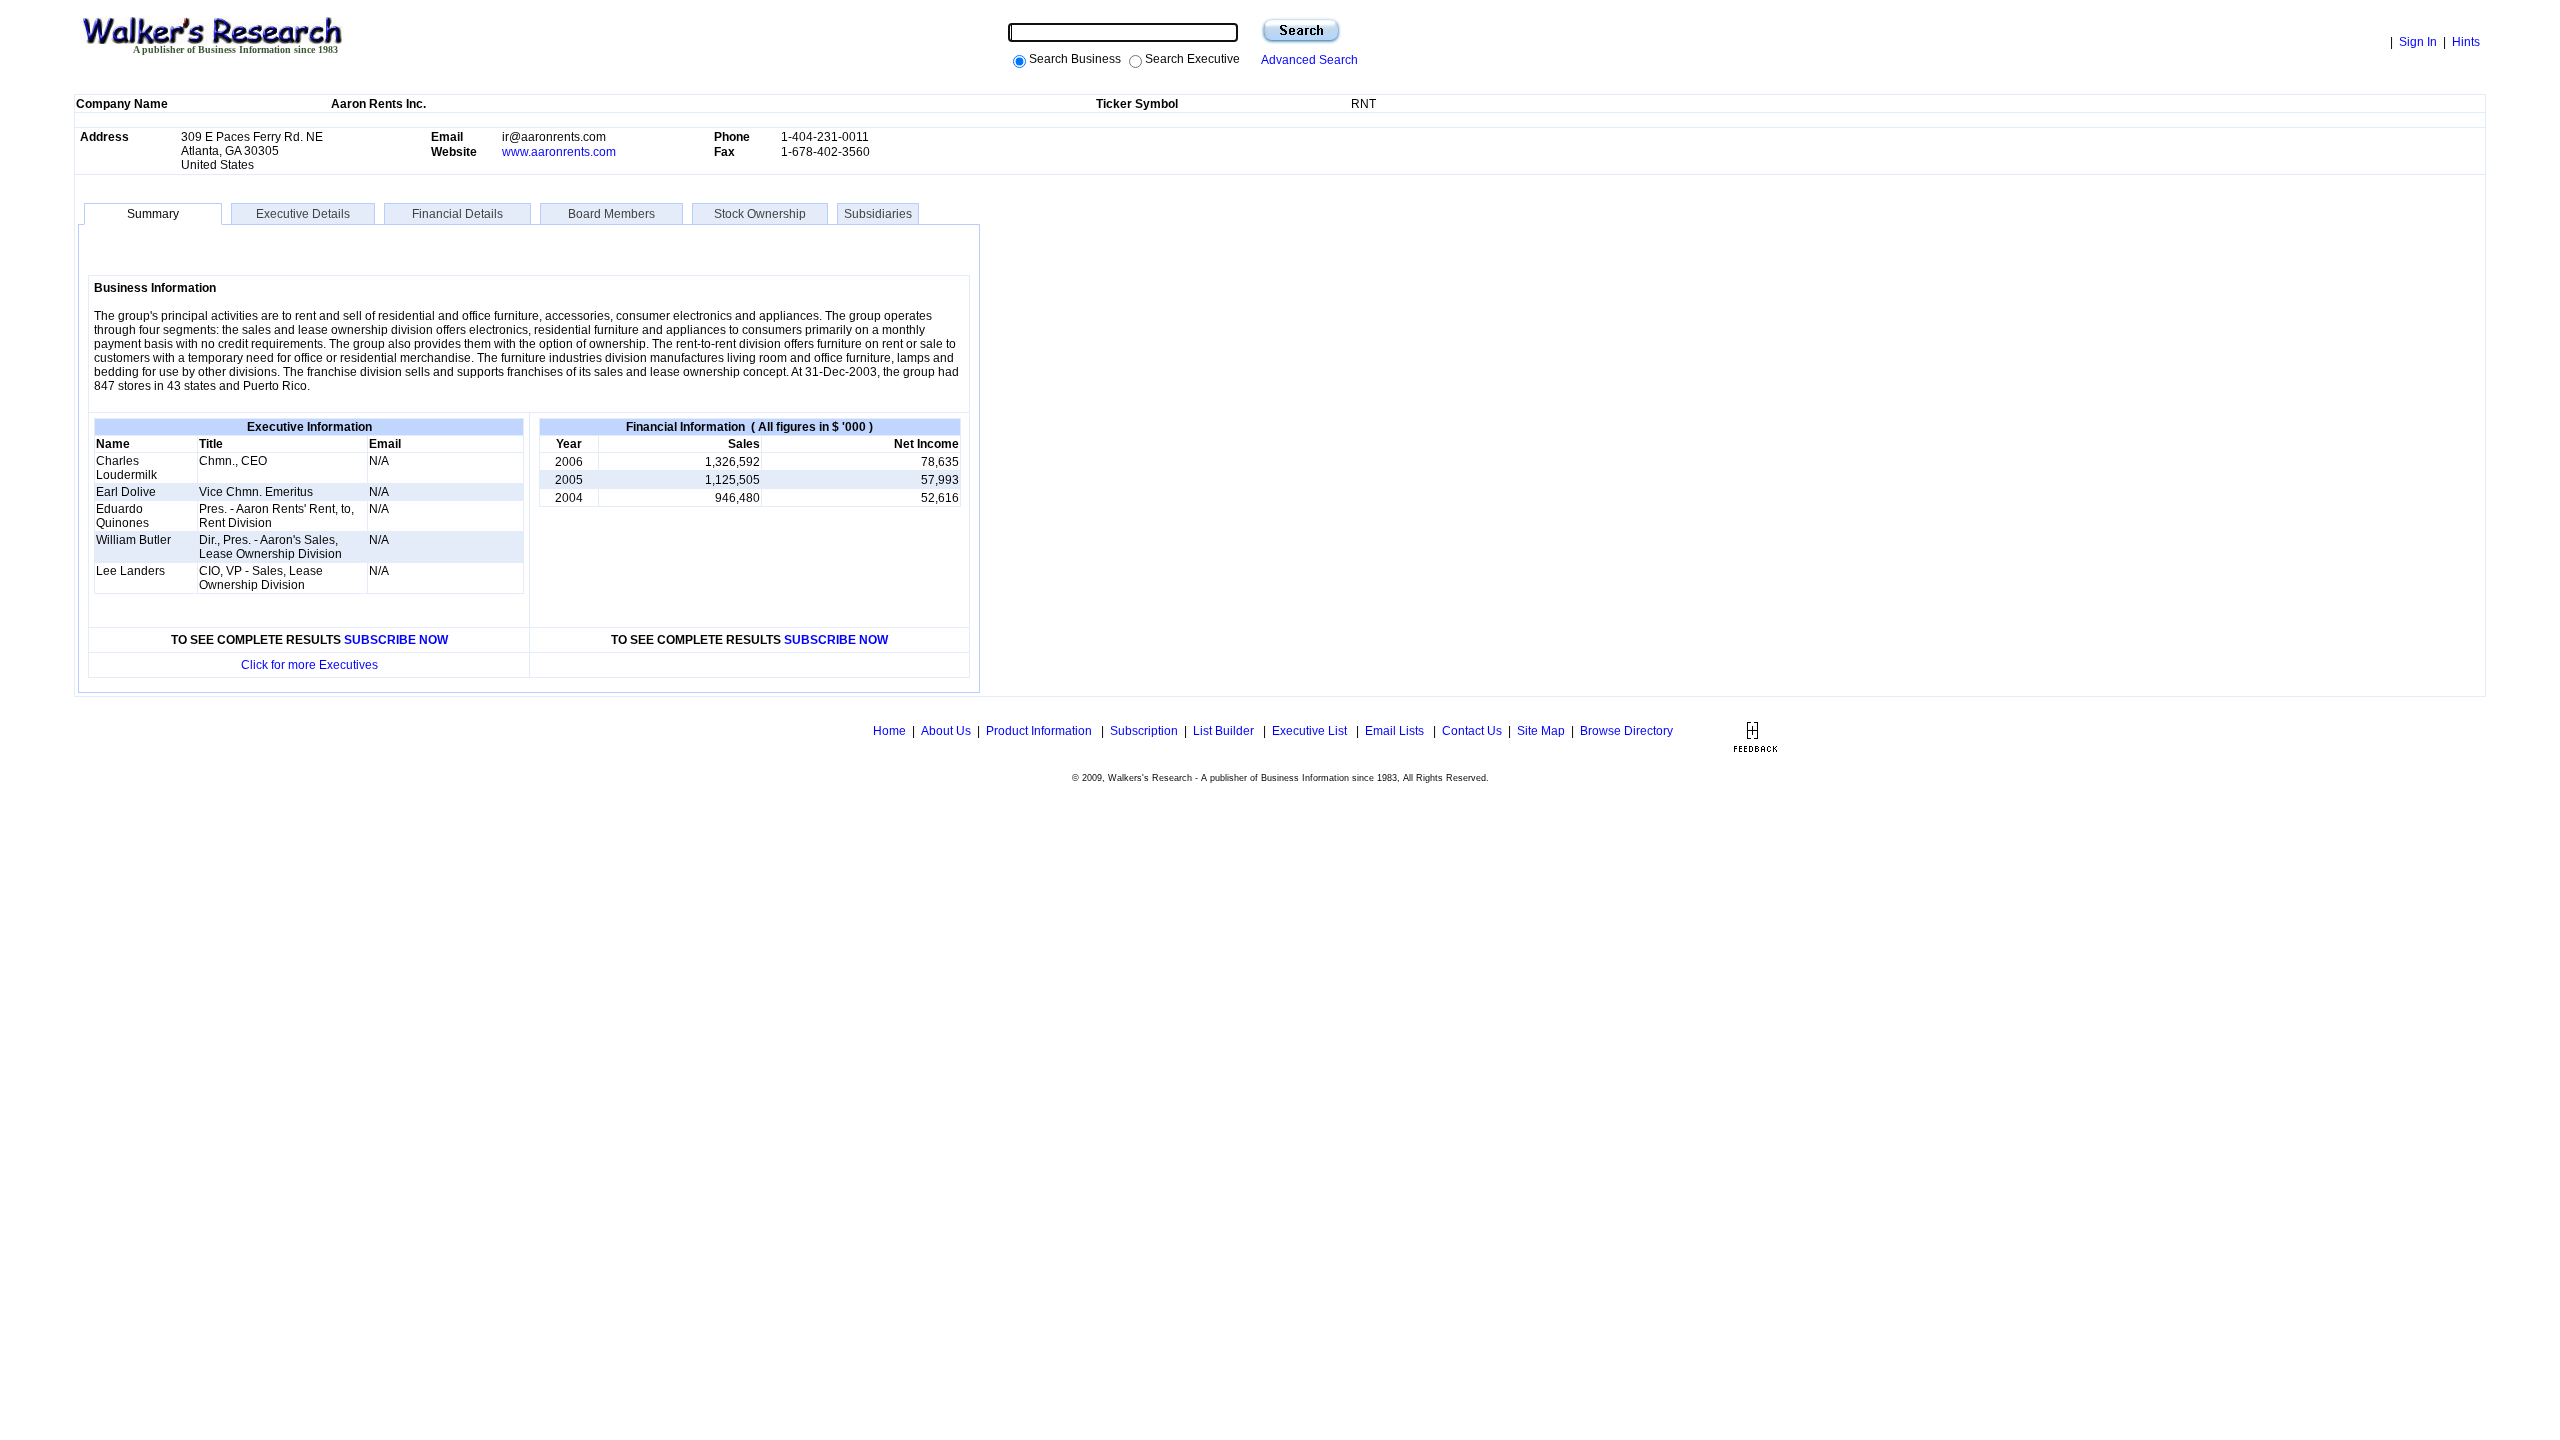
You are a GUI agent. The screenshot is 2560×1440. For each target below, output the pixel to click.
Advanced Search (1306, 60)
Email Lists (1396, 731)
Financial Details (457, 214)
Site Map (1541, 731)
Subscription (1144, 731)
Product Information (1040, 731)
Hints (2466, 42)
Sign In (2418, 42)
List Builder (1225, 731)
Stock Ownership (760, 214)
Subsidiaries (878, 214)
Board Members (611, 214)
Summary (153, 214)
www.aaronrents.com (559, 152)
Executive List (1311, 731)
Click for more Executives (309, 665)
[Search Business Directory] (1301, 31)
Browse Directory (1626, 731)
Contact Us (1472, 731)
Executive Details (303, 214)
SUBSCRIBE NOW (396, 640)
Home (888, 731)
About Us (946, 731)
